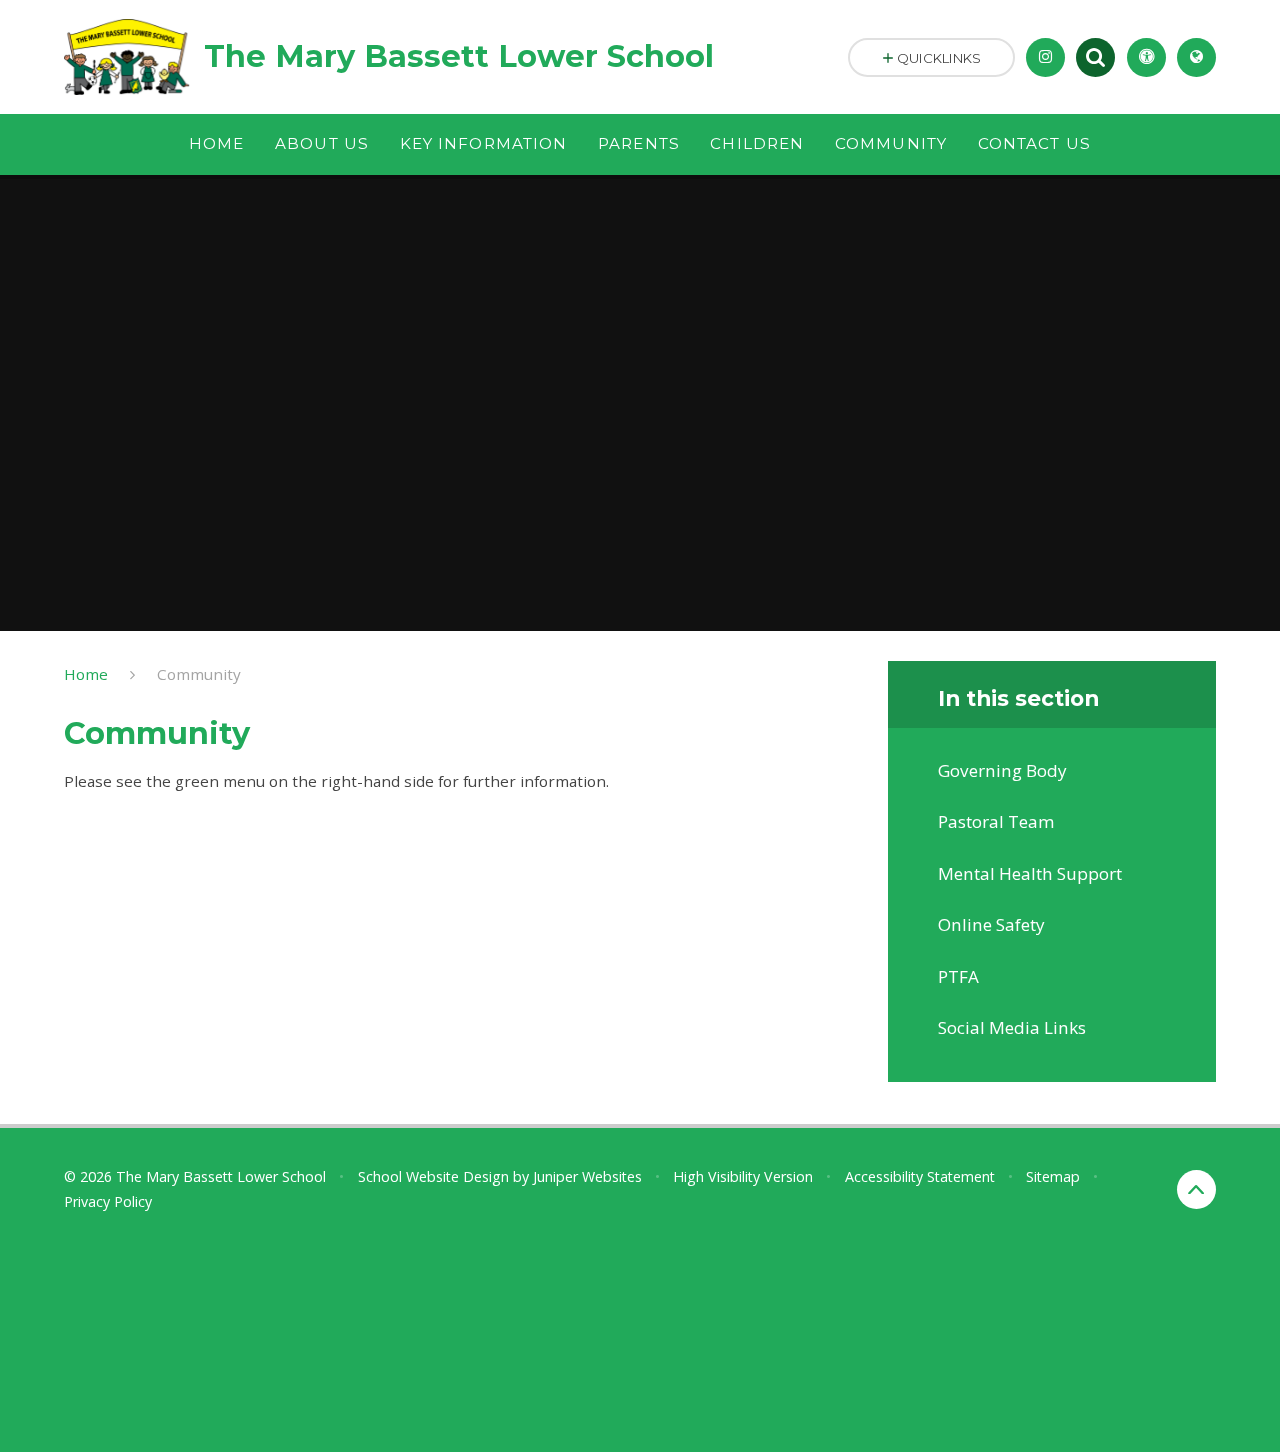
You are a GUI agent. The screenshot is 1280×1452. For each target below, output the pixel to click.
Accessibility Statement (920, 1176)
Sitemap (1053, 1176)
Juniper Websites (587, 1176)
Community (199, 674)
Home (86, 674)
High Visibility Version (743, 1176)
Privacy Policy (108, 1201)
